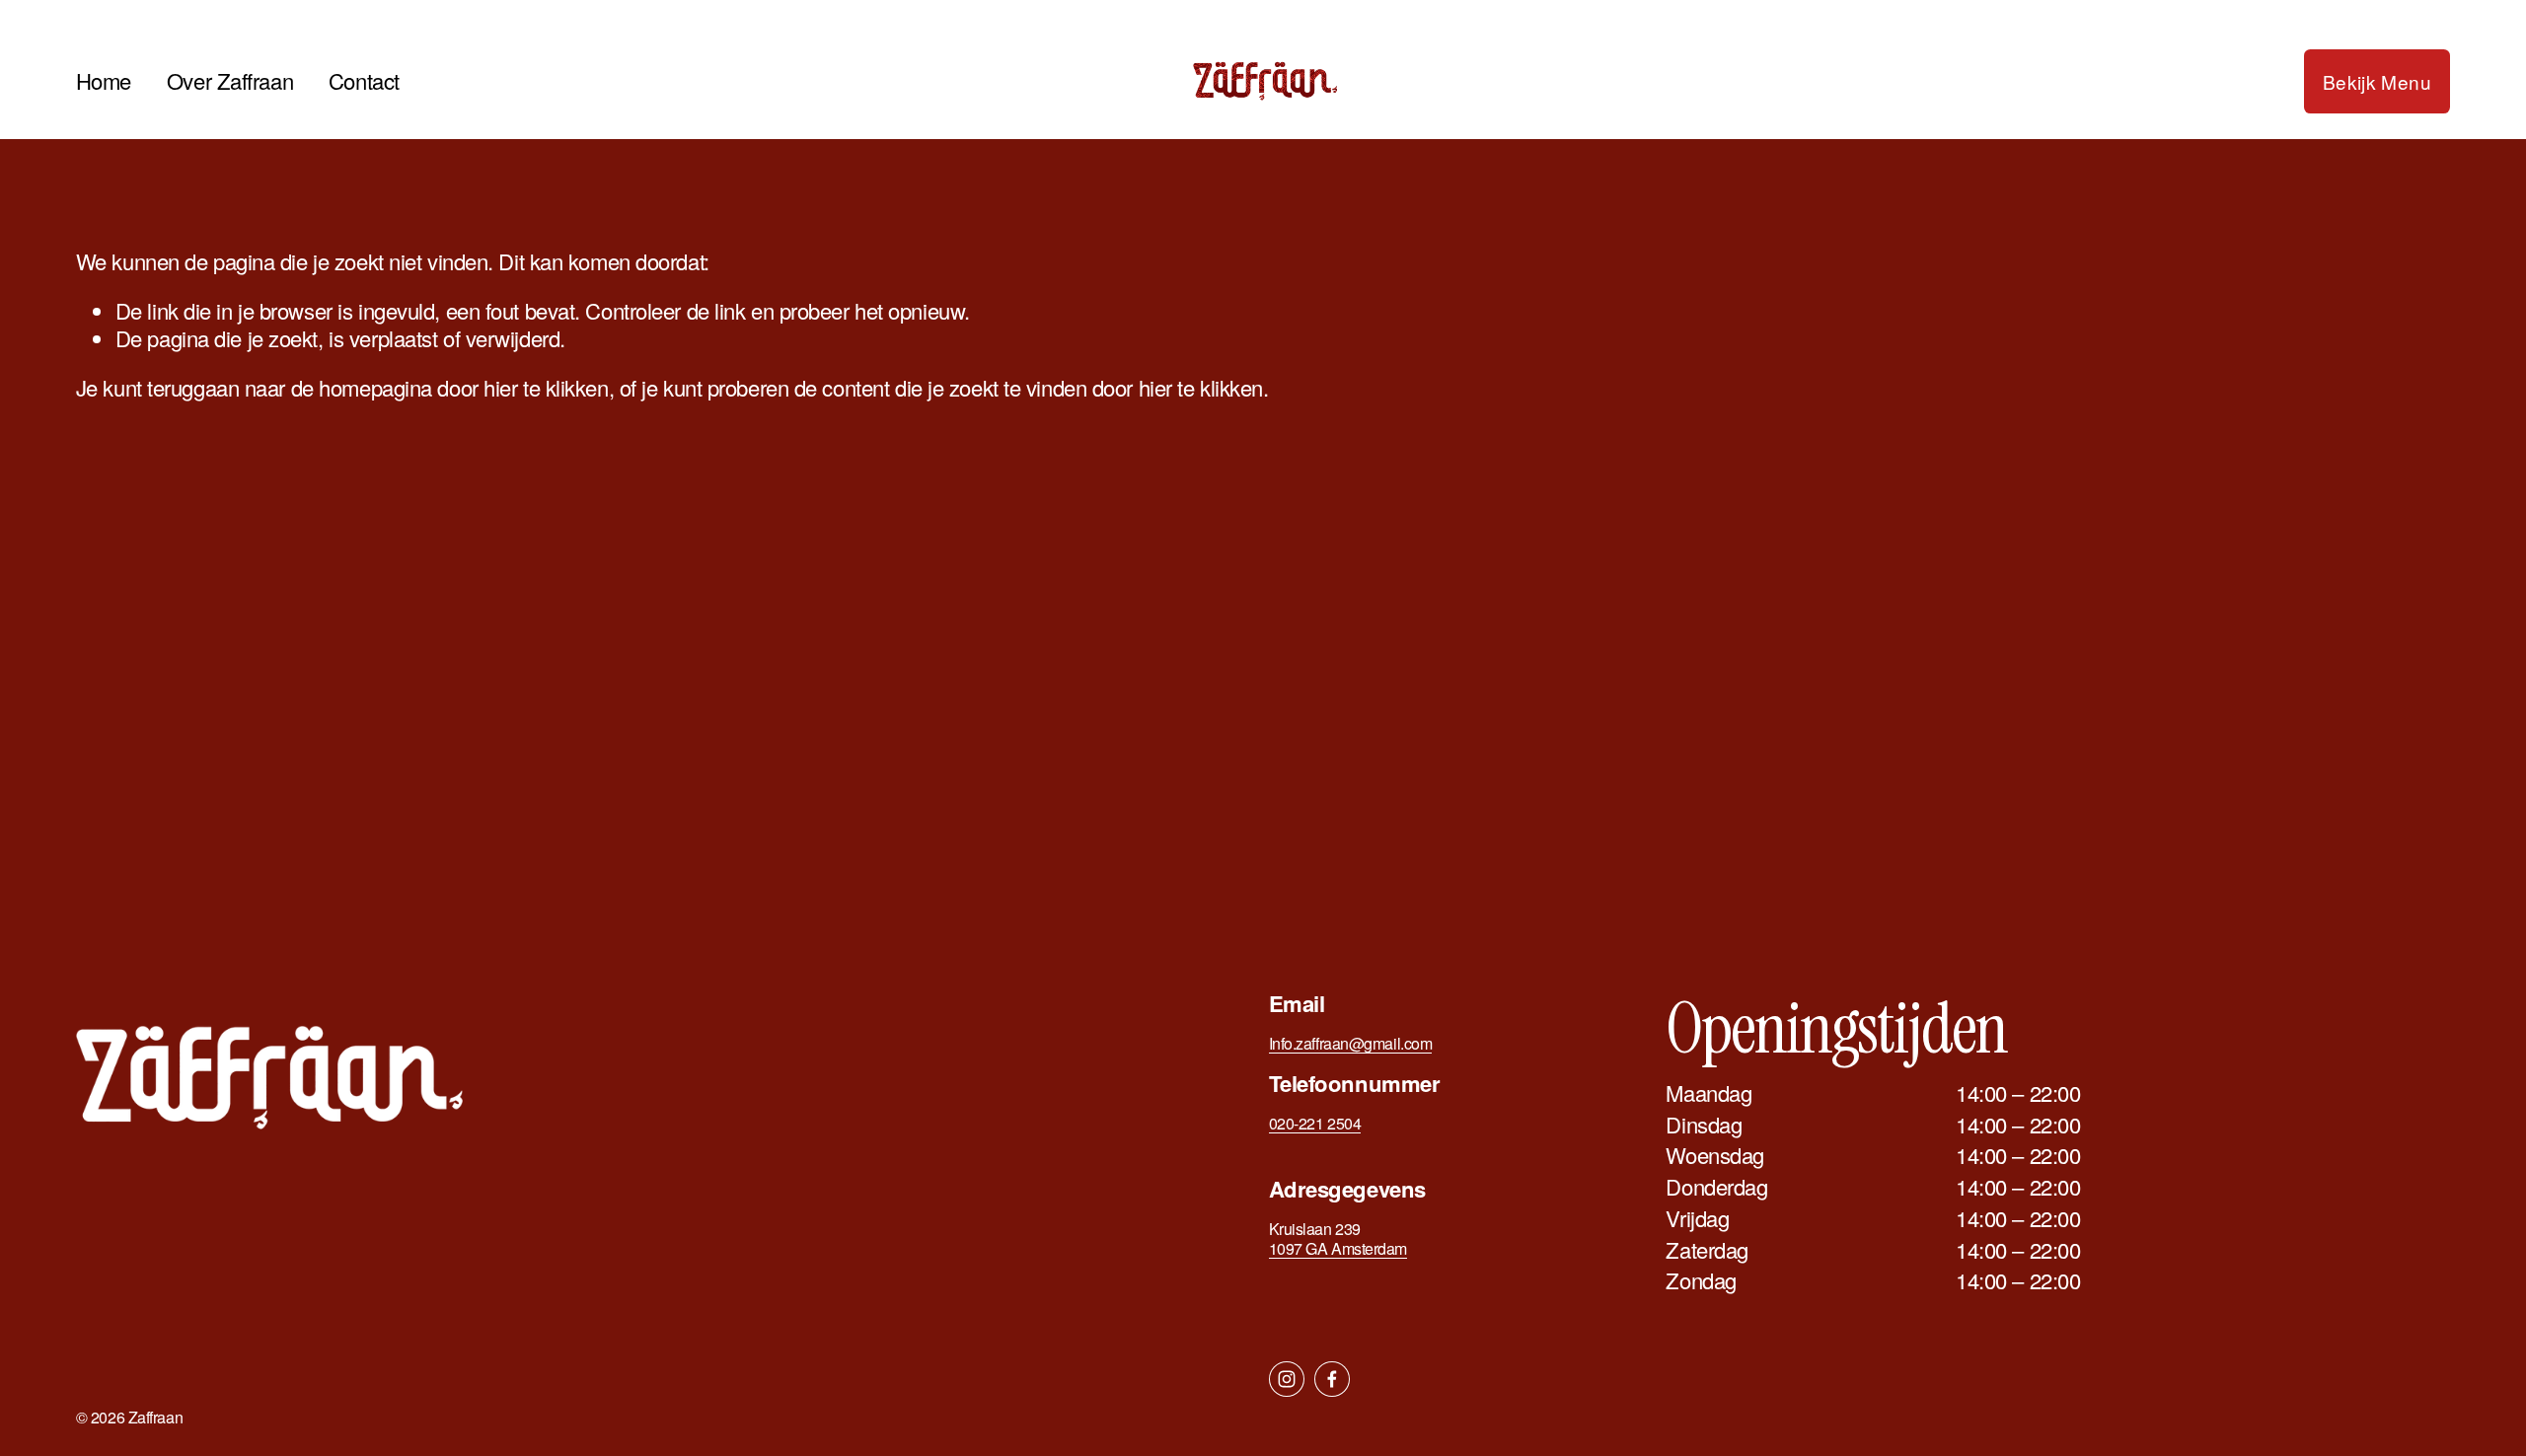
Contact (364, 80)
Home (104, 80)
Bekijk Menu (2377, 81)
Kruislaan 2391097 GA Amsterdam (1338, 1239)
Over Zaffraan (230, 80)
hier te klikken (546, 387)
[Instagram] (1287, 1379)
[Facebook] (1332, 1379)
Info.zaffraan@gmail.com (1351, 1044)
